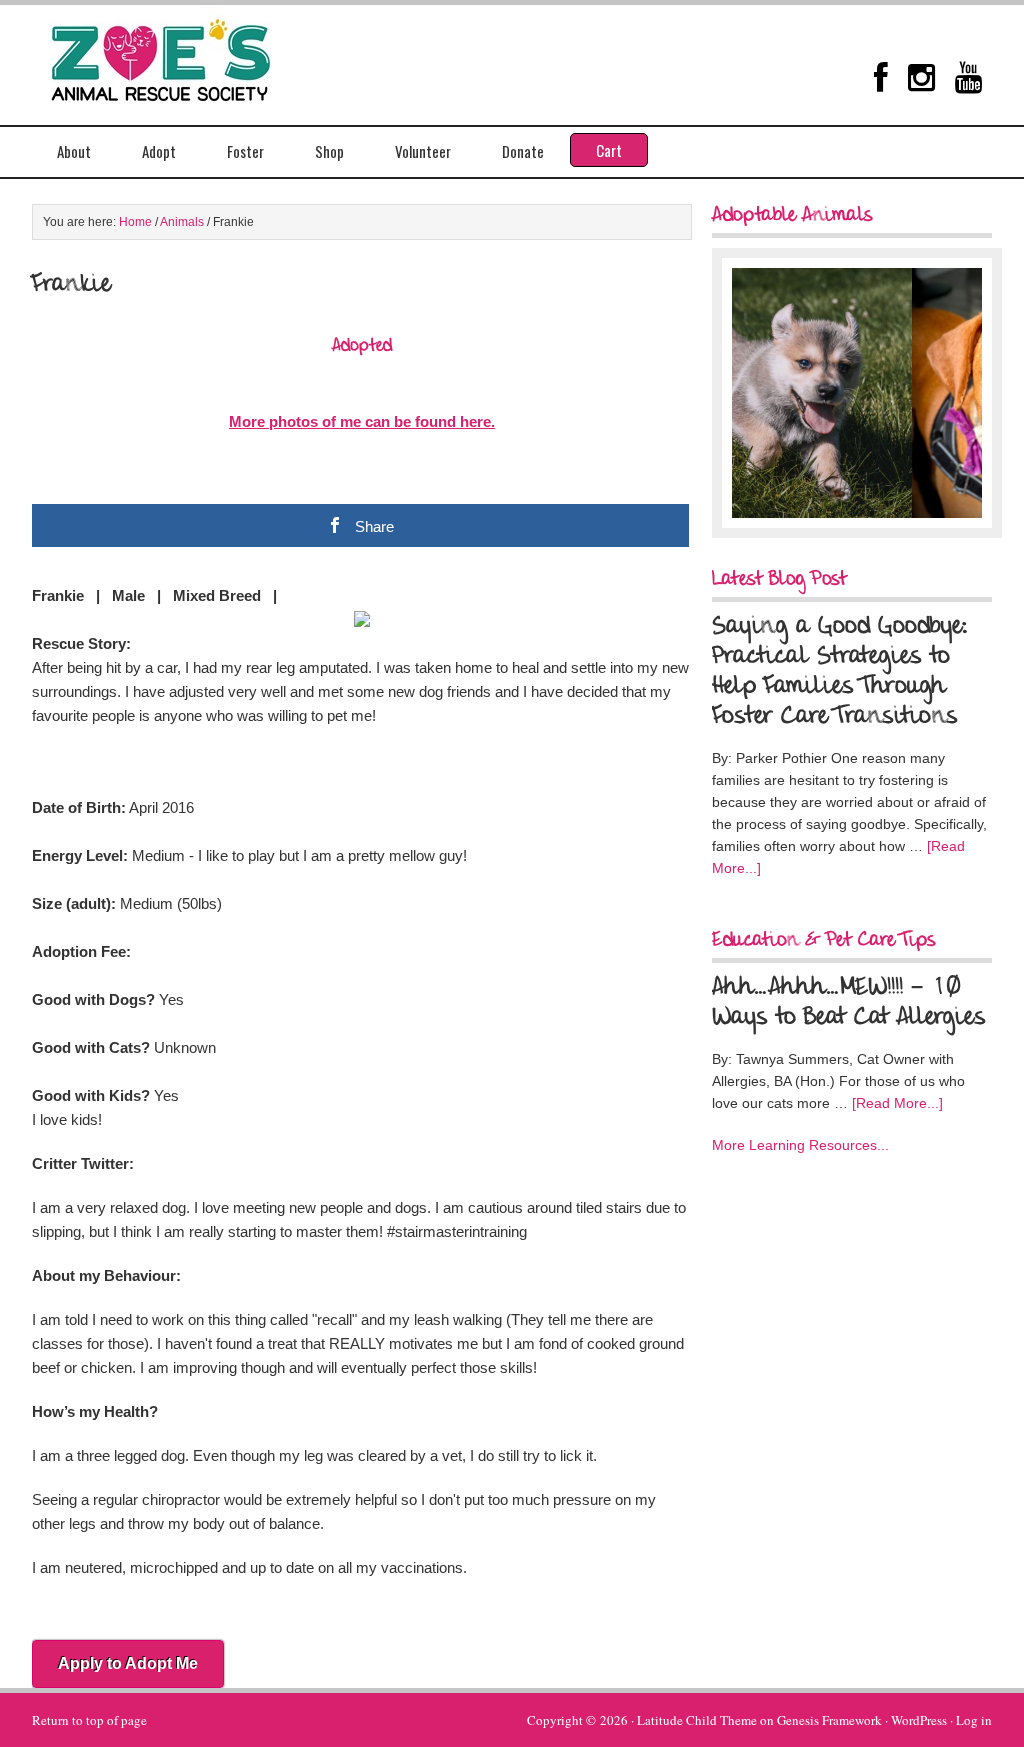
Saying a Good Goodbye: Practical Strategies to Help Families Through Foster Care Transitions (840, 672)
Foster (245, 151)
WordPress (919, 1720)
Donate (523, 151)
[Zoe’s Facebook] (881, 77)
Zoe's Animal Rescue (182, 55)
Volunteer (423, 151)
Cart (609, 150)
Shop (329, 151)
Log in (974, 1720)
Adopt (159, 151)
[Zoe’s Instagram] (921, 77)
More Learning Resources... (800, 1145)
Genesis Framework (829, 1720)
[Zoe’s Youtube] (968, 77)
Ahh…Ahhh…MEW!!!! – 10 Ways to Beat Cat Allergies (849, 1003)
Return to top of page (89, 1720)
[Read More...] (897, 1103)
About (74, 151)
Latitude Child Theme (697, 1720)
